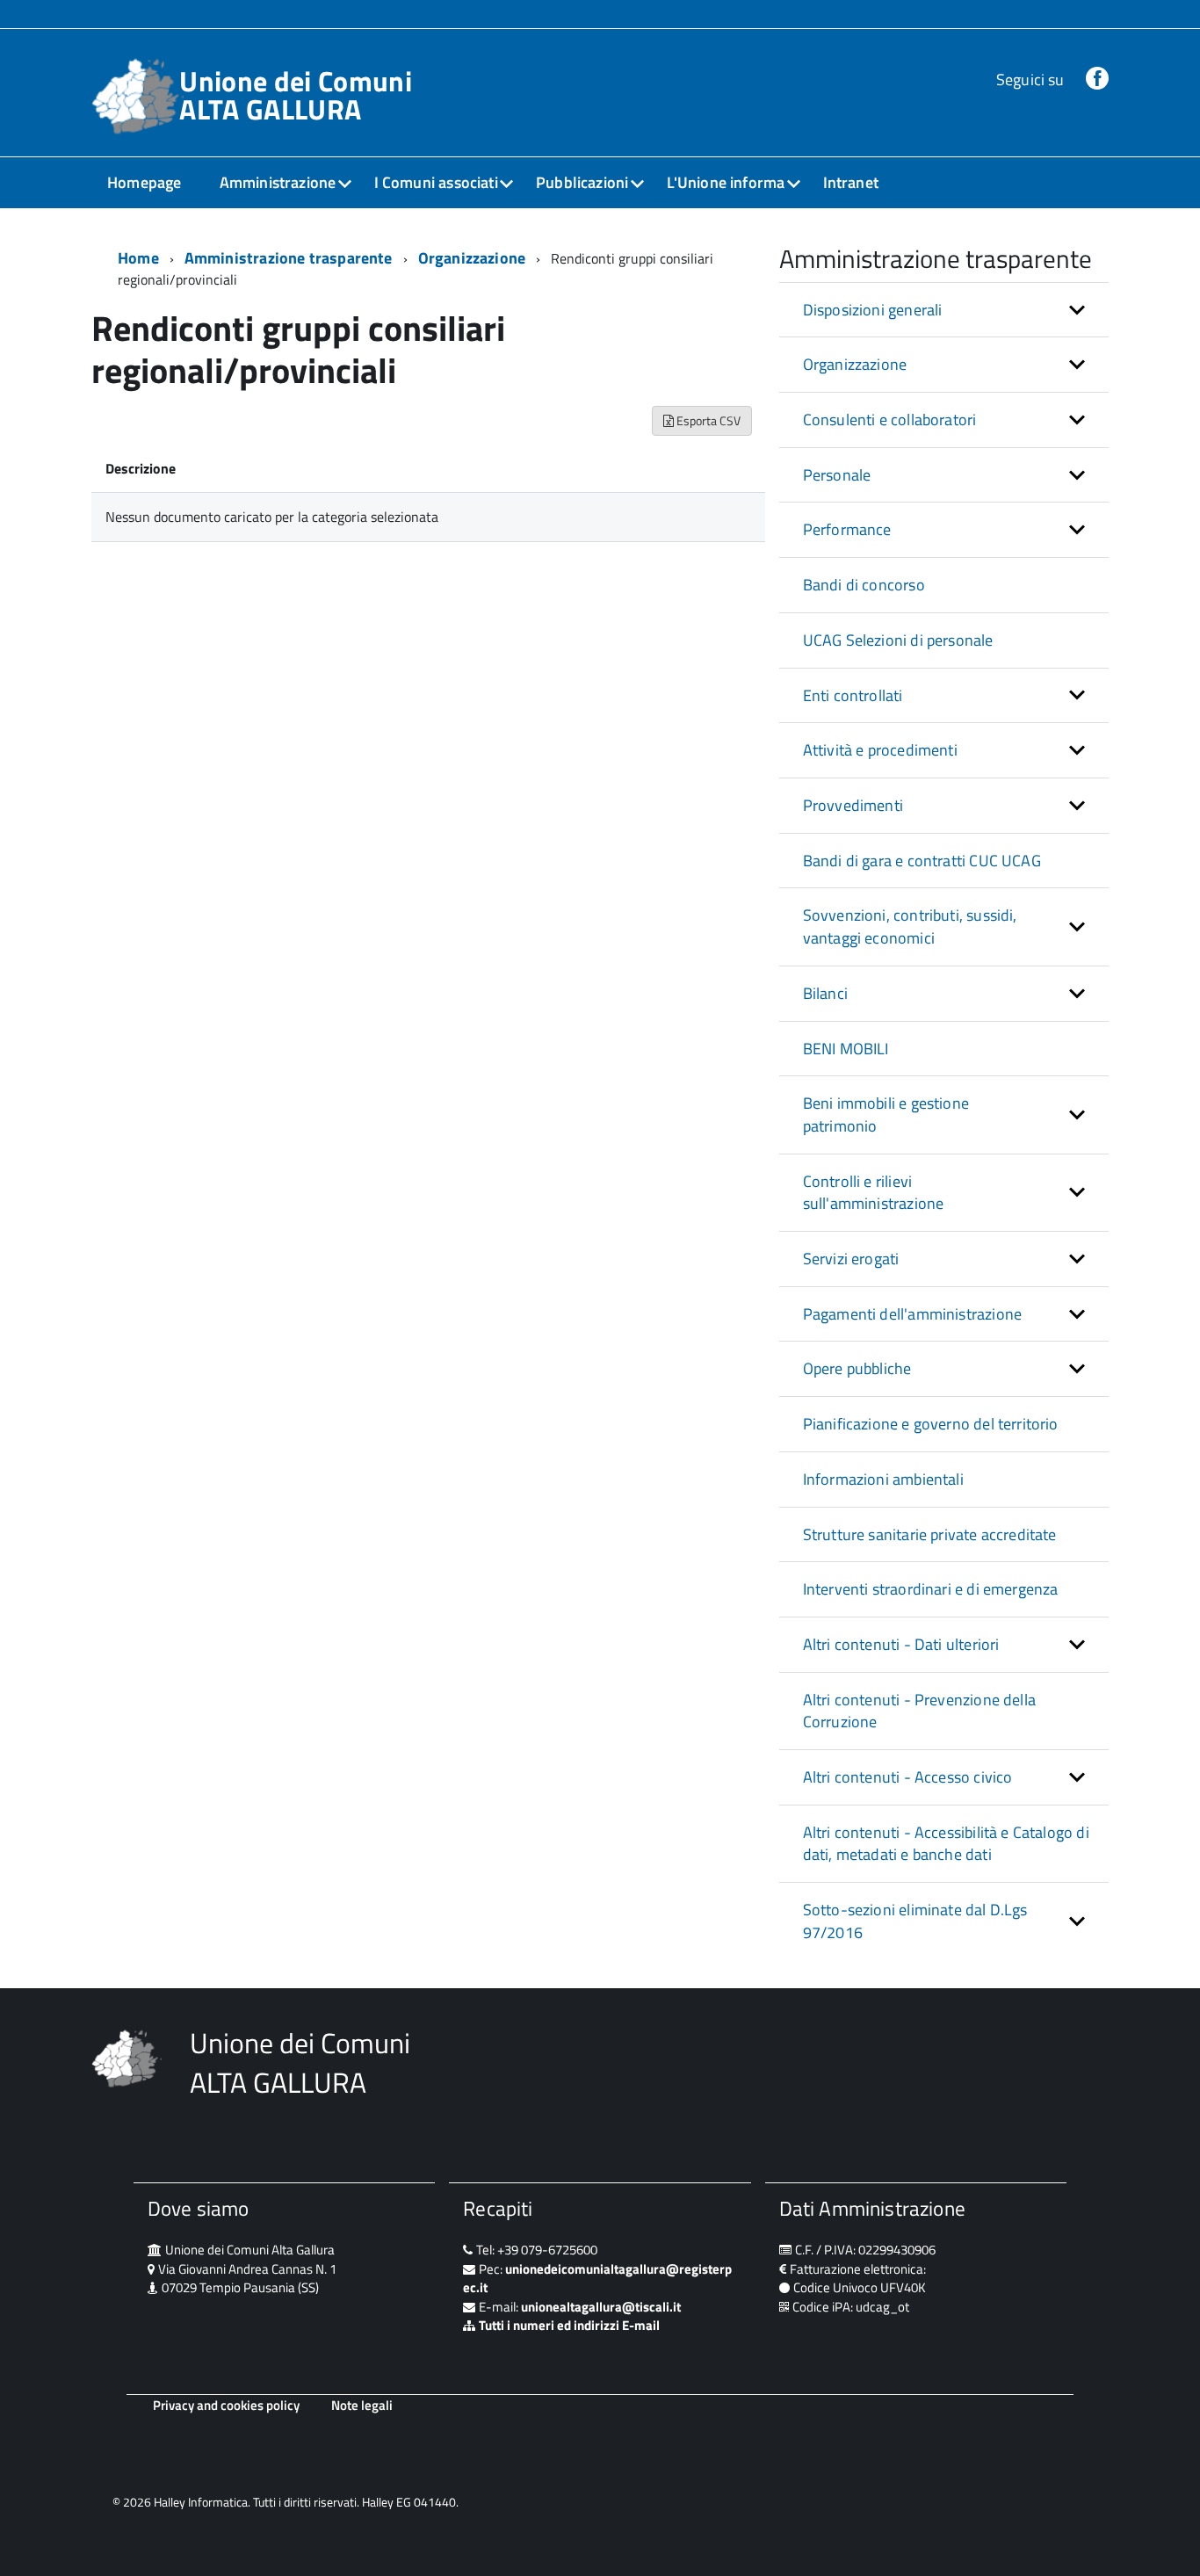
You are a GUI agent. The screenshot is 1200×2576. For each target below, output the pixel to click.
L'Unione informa (726, 182)
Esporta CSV (707, 420)
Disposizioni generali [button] (873, 310)
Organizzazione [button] (855, 364)
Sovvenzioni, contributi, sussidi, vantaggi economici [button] (910, 926)
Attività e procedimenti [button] (880, 750)
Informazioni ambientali (883, 1479)
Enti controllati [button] (853, 695)
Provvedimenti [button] (853, 805)
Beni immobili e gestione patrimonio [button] (886, 1114)
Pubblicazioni (582, 182)
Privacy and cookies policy (226, 2405)
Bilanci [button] (825, 993)
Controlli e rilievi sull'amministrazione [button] (874, 1193)
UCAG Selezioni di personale (898, 640)
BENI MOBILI (846, 1049)
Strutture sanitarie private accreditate (930, 1534)
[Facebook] (1097, 80)
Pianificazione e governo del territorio (931, 1424)
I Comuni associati (436, 182)
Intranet (851, 182)
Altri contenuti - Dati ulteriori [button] (901, 1644)
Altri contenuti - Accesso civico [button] (908, 1777)
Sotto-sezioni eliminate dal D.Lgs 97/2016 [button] (915, 1921)
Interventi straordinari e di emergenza (931, 1589)
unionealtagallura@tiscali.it (601, 2307)
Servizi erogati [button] (851, 1259)
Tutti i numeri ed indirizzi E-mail (569, 2325)
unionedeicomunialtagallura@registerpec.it (597, 2278)
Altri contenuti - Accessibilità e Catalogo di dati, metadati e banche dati (946, 1844)
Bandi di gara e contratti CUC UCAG (922, 861)
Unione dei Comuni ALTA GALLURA (295, 95)
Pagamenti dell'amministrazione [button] (912, 1314)
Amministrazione (278, 182)
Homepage (144, 182)
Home (138, 258)
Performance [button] (847, 529)
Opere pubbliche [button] (857, 1368)
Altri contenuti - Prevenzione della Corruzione (919, 1711)
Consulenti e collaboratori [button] (890, 420)
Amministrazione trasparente (289, 258)
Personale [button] (837, 475)
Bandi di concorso (864, 585)
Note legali (362, 2405)
